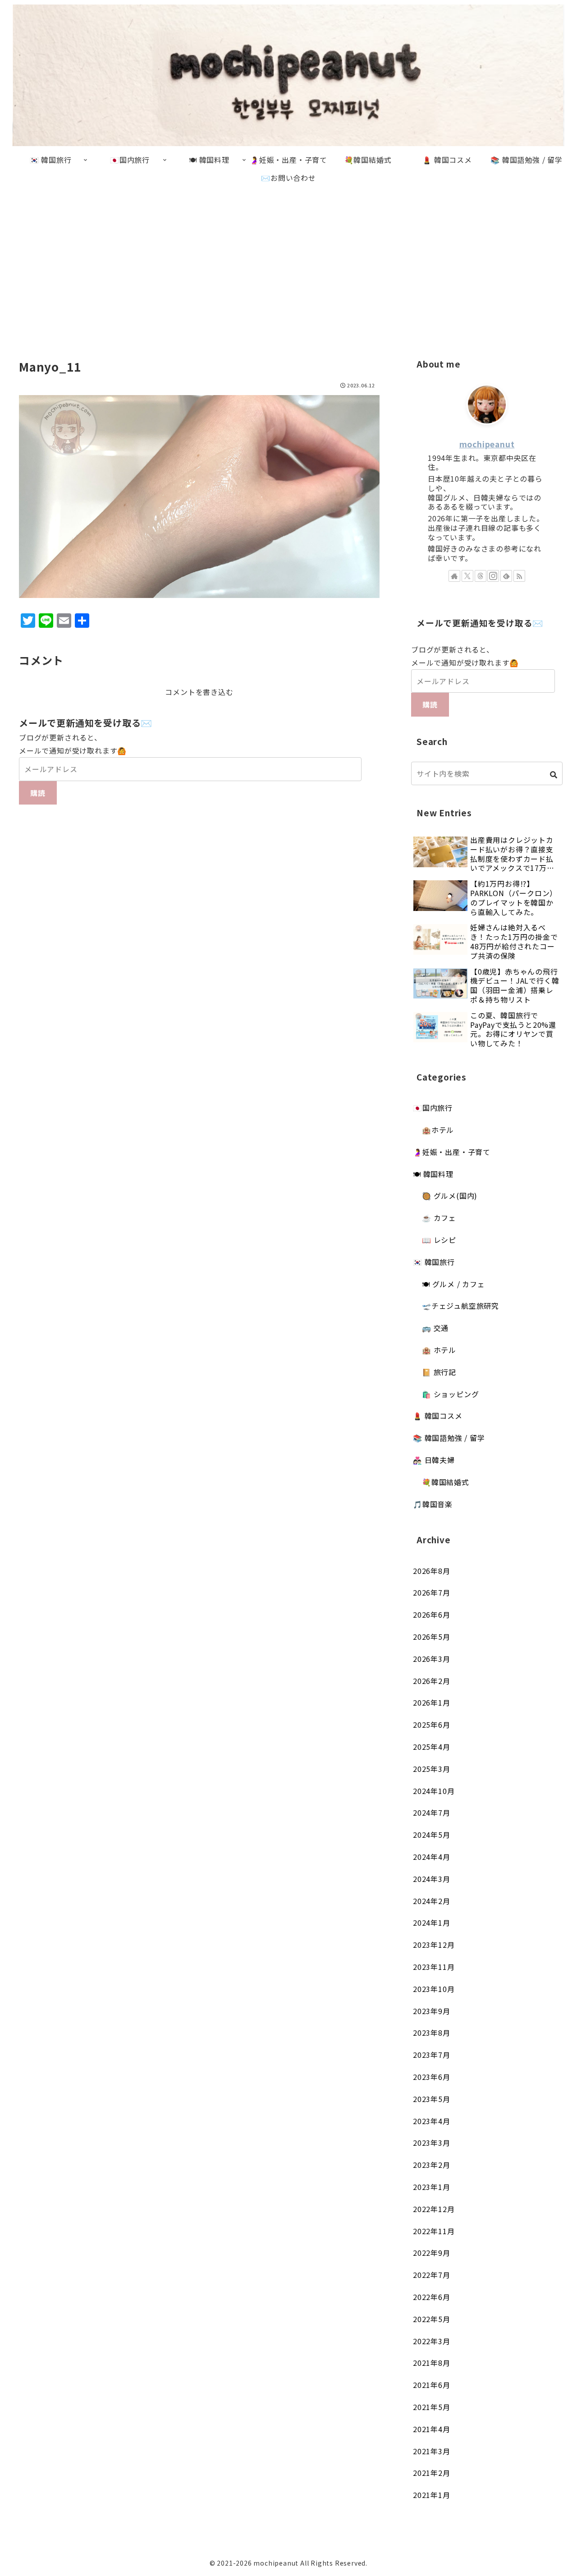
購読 (38, 793)
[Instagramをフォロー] (493, 576)
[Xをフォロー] (467, 576)
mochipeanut (487, 444)
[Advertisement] (288, 261)
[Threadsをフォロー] (481, 576)
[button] (554, 775)
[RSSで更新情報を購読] (519, 576)
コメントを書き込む (199, 692)
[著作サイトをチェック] (454, 576)
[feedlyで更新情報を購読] (506, 576)
